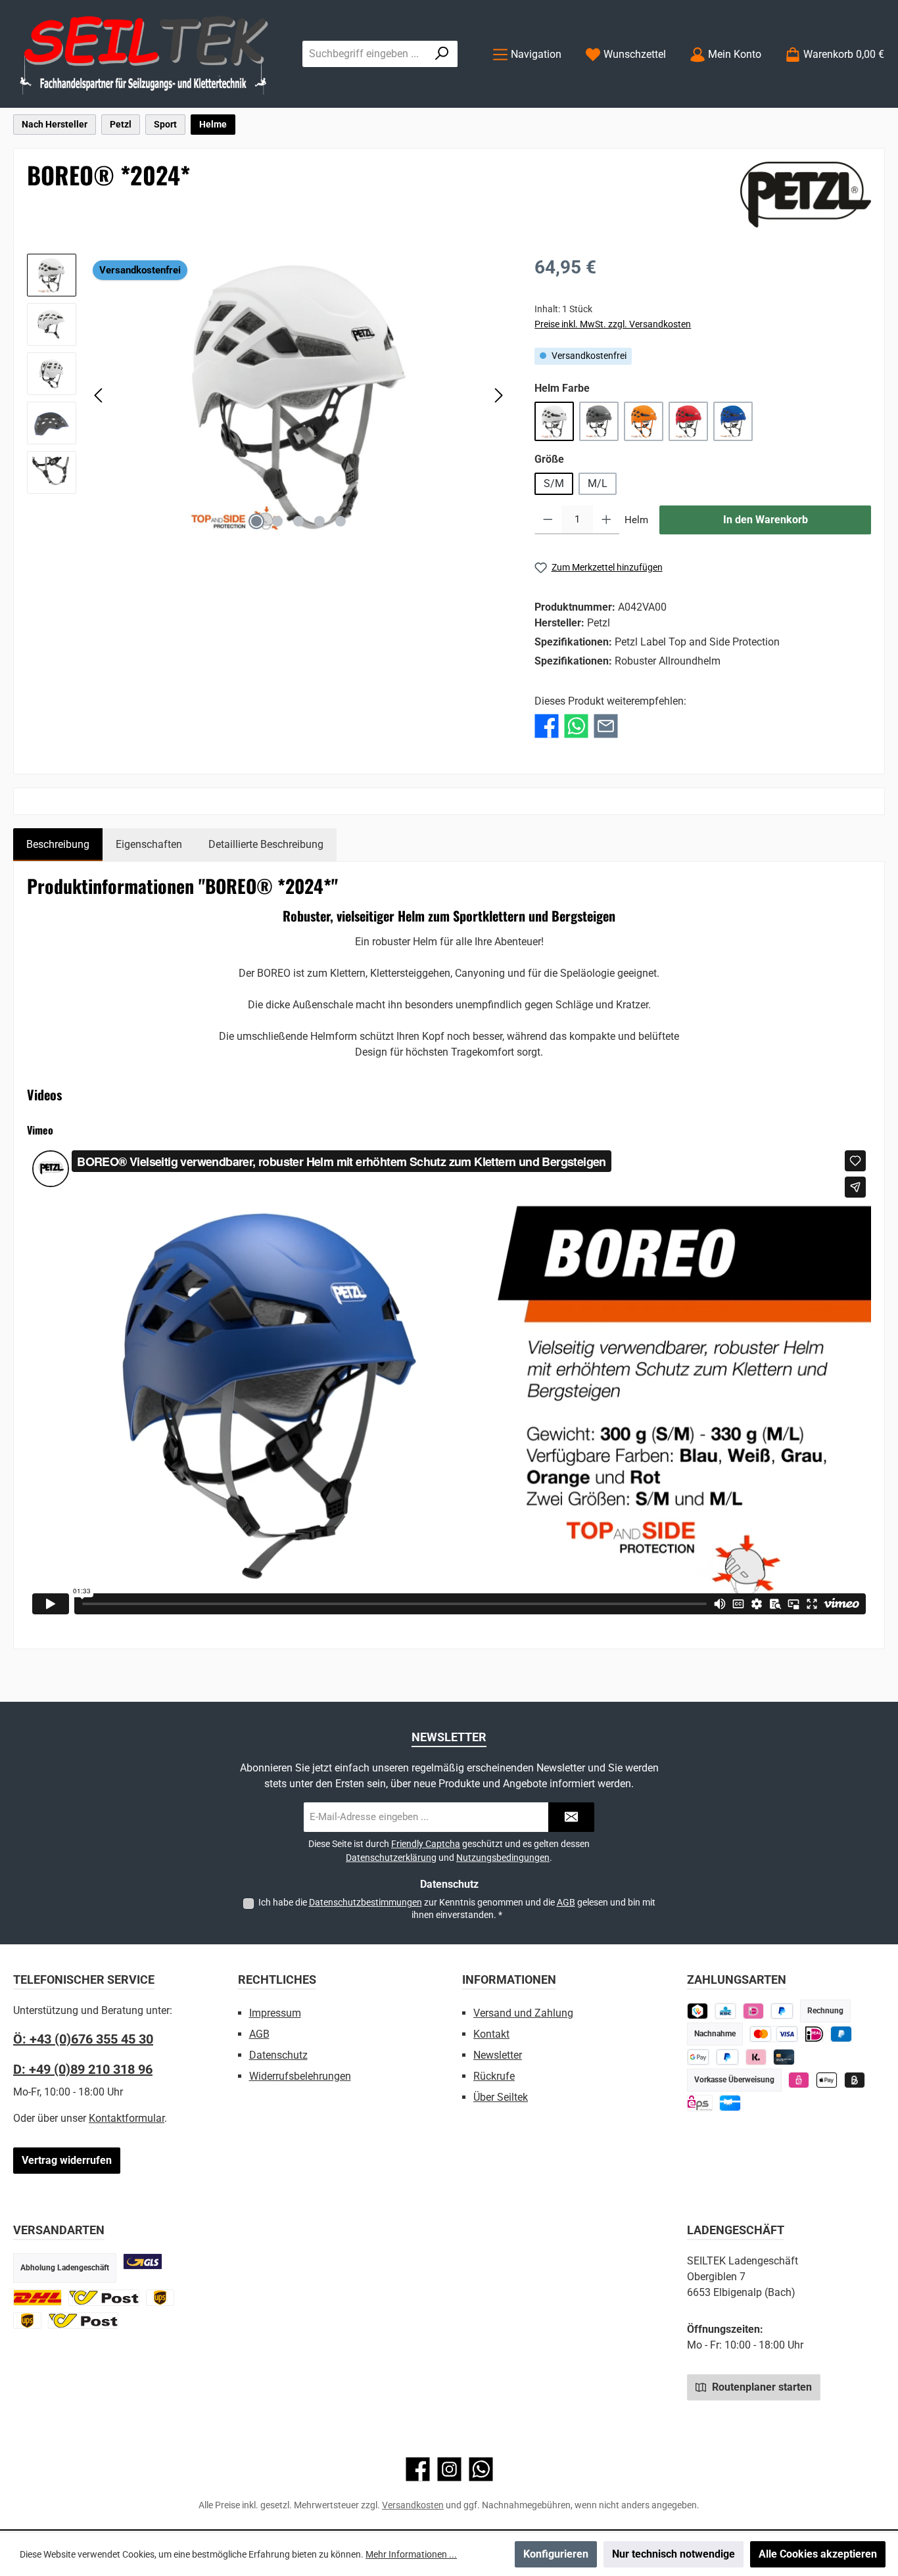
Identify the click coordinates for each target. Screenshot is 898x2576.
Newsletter (498, 2055)
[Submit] (571, 1817)
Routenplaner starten (761, 2387)
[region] (268, 395)
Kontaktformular (127, 2118)
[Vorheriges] (99, 395)
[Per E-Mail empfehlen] (606, 726)
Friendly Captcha (426, 1844)
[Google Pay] (698, 2057)
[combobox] (365, 54)
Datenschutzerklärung (391, 1858)
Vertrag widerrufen (67, 2160)
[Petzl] (806, 195)
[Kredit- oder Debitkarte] (774, 2034)
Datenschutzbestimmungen (366, 1902)
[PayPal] (727, 2057)
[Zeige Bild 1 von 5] (256, 521)
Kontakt (491, 2034)
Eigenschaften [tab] (149, 844)
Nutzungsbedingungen (503, 1858)
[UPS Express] (27, 2321)
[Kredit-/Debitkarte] (784, 2057)
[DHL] (37, 2298)
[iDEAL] (754, 2011)
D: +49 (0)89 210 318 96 (83, 2069)
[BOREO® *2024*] (299, 395)
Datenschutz (278, 2055)
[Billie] (855, 2080)
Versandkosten (413, 2505)
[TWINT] (698, 2011)
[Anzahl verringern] (548, 520)
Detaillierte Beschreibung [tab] (266, 844)
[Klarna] (756, 2057)
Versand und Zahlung (523, 2013)
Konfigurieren (556, 2554)
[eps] (799, 2080)
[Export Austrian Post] (83, 2321)
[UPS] (160, 2298)
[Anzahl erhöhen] (606, 520)
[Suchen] (442, 54)
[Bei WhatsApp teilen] (576, 726)
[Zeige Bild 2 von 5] (277, 521)
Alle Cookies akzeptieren (818, 2554)
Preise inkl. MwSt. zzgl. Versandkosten (613, 324)
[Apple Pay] (827, 2080)
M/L (598, 483)
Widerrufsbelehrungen (300, 2076)
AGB (566, 1902)
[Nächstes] (498, 395)
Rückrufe (494, 2076)
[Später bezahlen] (782, 2011)
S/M (554, 483)
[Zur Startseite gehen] (145, 54)
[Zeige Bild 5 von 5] (341, 521)
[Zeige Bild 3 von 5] (298, 521)
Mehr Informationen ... (411, 2554)
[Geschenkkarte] (730, 2103)
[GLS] (143, 2261)
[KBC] (725, 2011)
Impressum (275, 2013)
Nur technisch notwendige (673, 2554)
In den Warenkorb (766, 520)
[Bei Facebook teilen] (547, 726)
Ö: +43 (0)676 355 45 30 (83, 2039)
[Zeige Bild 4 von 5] (319, 521)
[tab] (58, 845)
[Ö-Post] (104, 2298)
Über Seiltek (501, 2097)
